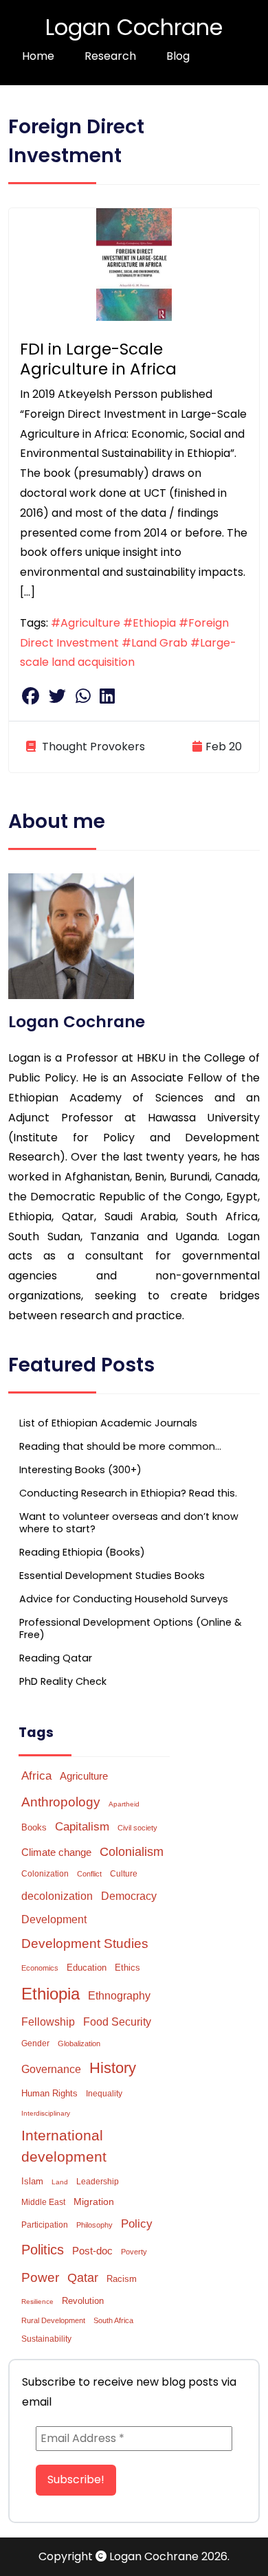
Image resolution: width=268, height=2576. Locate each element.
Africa (36, 1776)
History (113, 2068)
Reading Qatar (56, 1658)
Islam (32, 2181)
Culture (124, 1874)
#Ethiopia (149, 623)
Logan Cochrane (134, 27)
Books (34, 1827)
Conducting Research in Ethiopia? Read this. (128, 1493)
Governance (51, 2069)
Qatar (83, 2278)
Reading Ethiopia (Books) (82, 1552)
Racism (122, 2279)
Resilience (37, 2301)
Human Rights (49, 2093)
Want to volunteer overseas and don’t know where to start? (129, 1523)
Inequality (104, 2094)
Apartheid (124, 1804)
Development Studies (85, 1944)
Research (110, 56)
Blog (178, 56)
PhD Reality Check (63, 1681)
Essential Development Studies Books (112, 1576)
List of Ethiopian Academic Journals (108, 1423)
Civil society (137, 1828)
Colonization (45, 1874)
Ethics (127, 1968)
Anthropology (61, 1802)
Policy (137, 2224)
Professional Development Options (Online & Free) (131, 1628)
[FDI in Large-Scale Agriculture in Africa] (134, 264)
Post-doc (92, 2251)
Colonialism (132, 1852)
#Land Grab (155, 643)
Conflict (89, 1874)
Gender (35, 2043)
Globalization (79, 2043)
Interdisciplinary (46, 2113)
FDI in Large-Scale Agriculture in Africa (98, 359)
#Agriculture (86, 623)
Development (54, 1919)
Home (38, 56)
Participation (45, 2225)
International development (64, 2146)
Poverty (134, 2252)
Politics (43, 2250)
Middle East (43, 2202)
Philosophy (94, 2225)
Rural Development (53, 2320)
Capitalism (82, 1827)
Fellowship (48, 2022)
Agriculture (84, 1776)
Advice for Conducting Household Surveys (124, 1599)
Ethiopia (51, 1994)
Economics (40, 1968)
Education (87, 1968)
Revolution (83, 2301)
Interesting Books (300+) (80, 1470)
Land (60, 2182)
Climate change (56, 1852)
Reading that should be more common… (120, 1446)
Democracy (129, 1896)
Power (40, 2277)
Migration (94, 2202)
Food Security (117, 2021)
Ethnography (119, 1996)
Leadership (98, 2182)
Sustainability (46, 2339)
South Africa (113, 2320)
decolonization (57, 1896)
